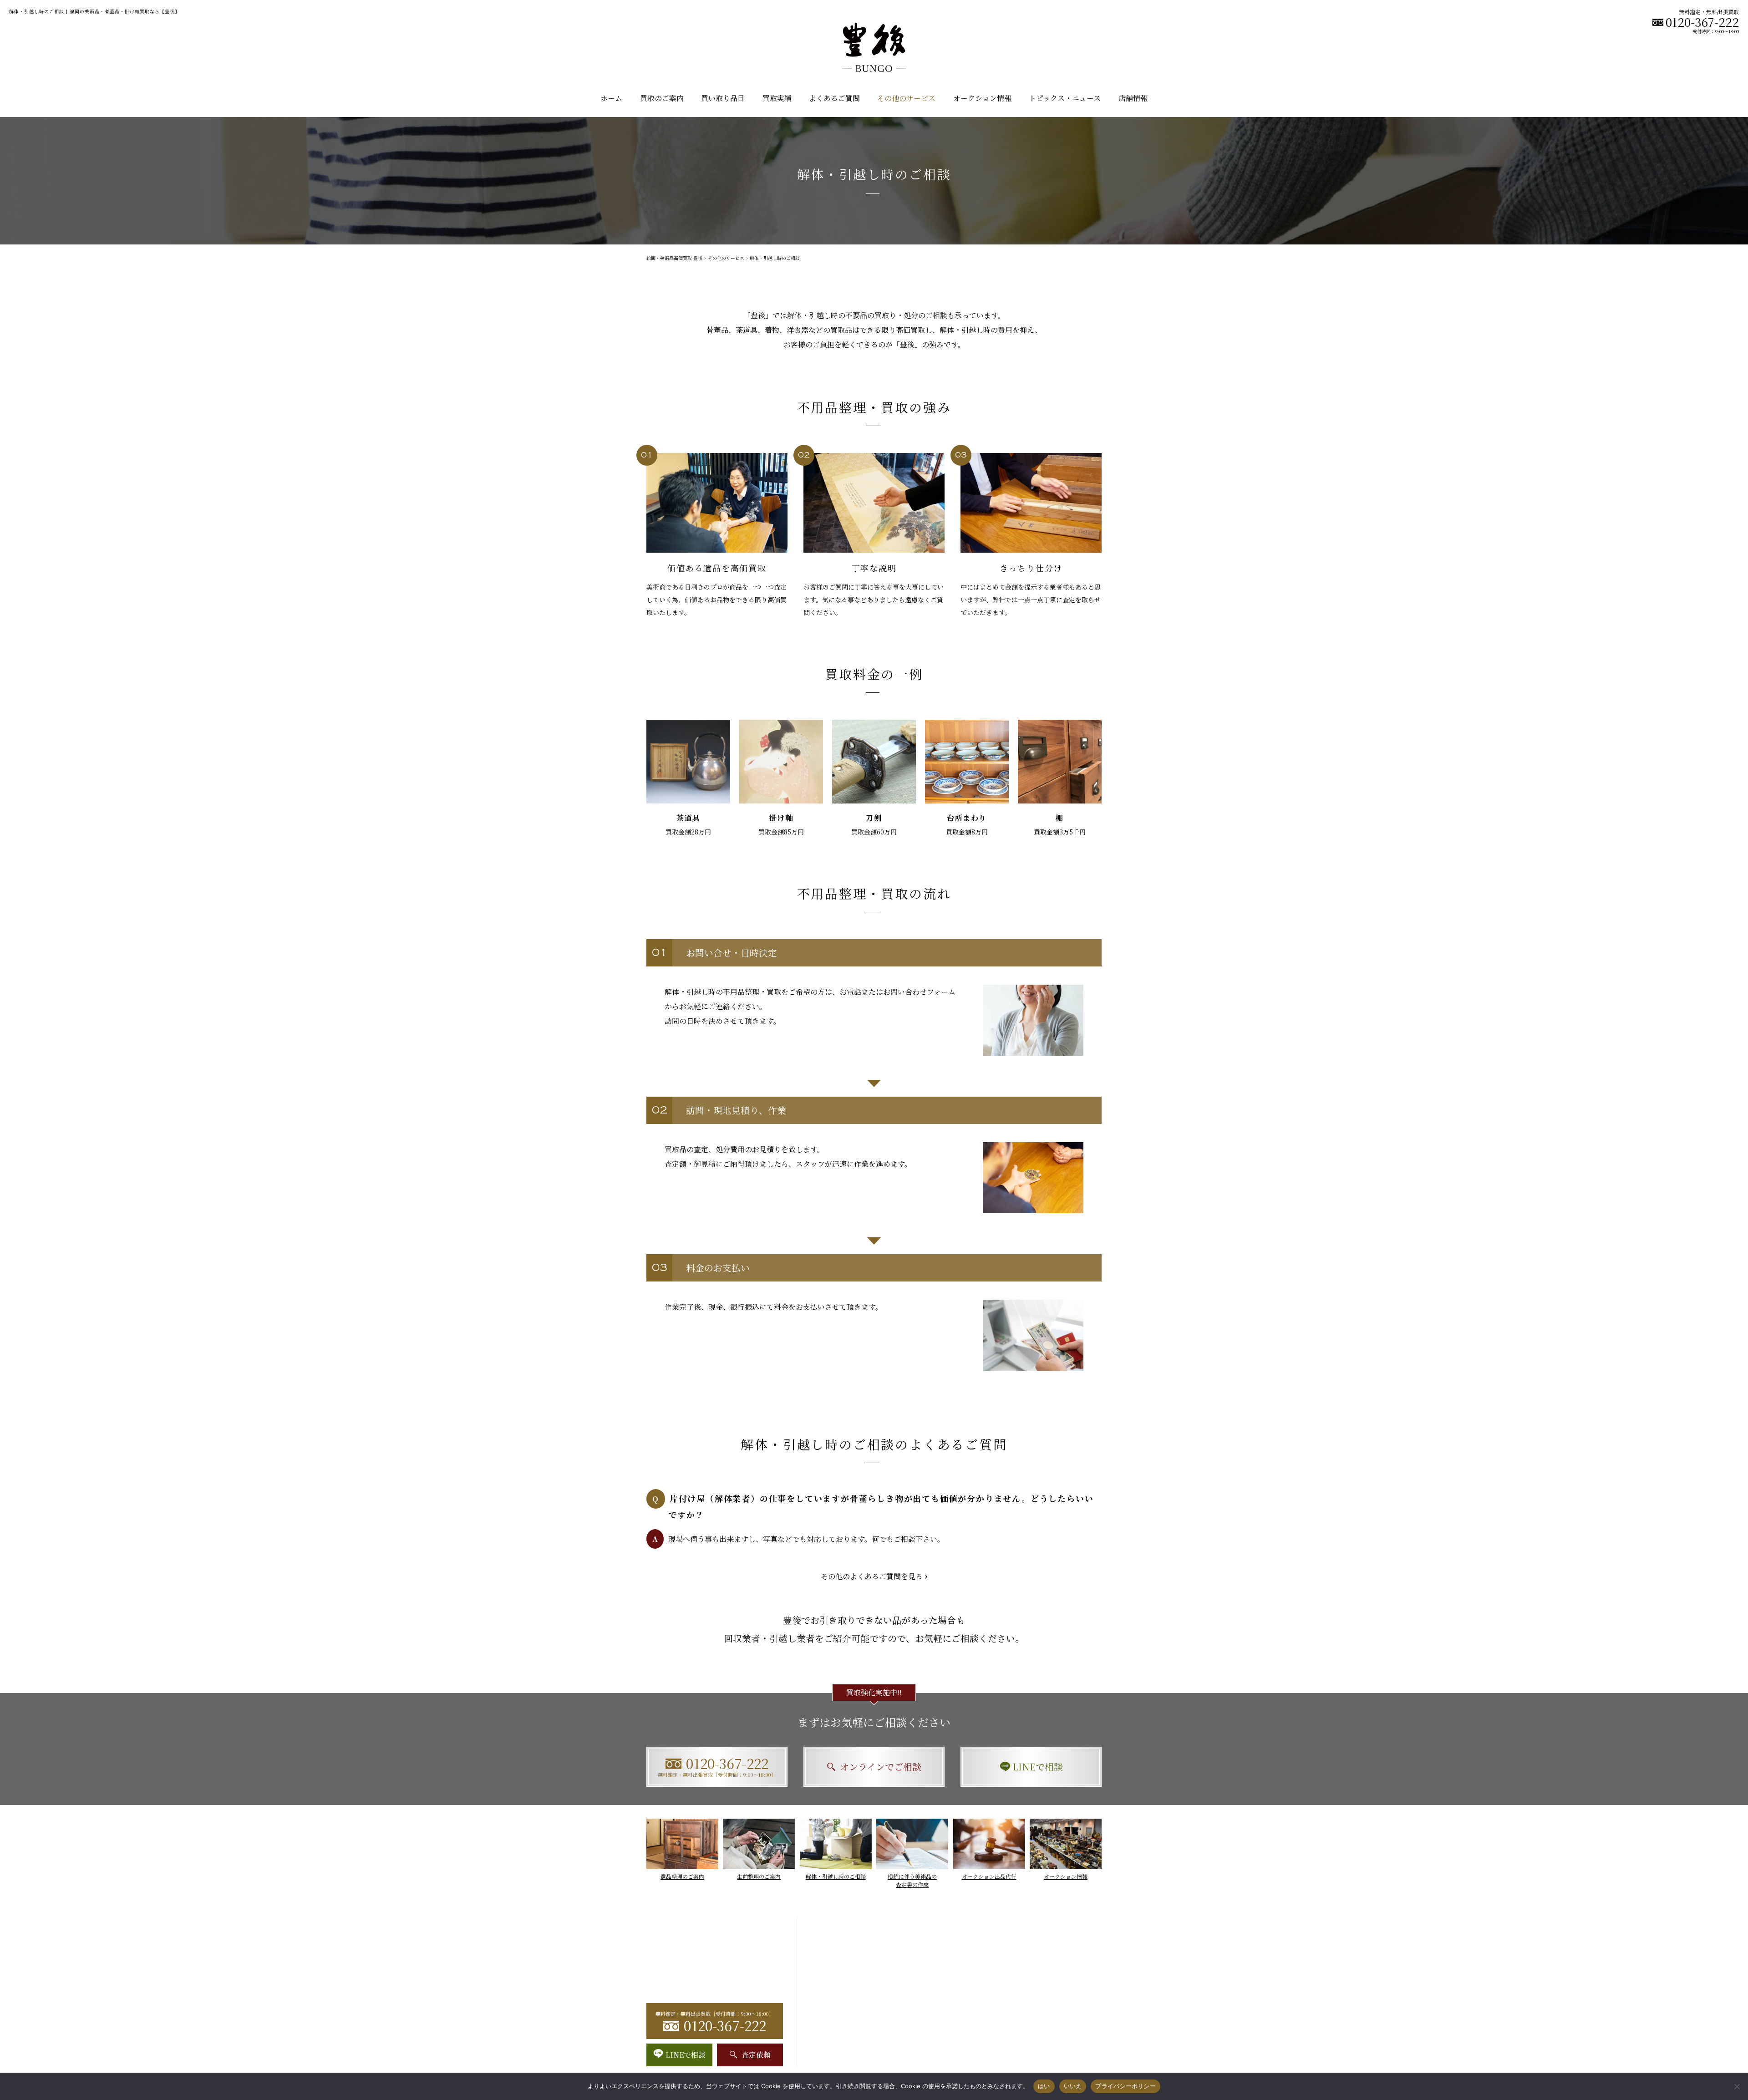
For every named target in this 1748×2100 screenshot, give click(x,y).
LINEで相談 (1038, 1767)
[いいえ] (1737, 2086)
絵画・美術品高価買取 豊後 (674, 258)
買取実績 (777, 98)
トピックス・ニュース (1065, 98)
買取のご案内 (662, 98)
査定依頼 (756, 2055)
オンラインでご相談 (881, 1767)
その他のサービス (726, 258)
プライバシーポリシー (1126, 2086)
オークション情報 (982, 98)
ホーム (611, 98)
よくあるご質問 (834, 98)
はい (1044, 2086)
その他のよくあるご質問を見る (872, 1576)
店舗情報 (1133, 98)
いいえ (1073, 2086)
